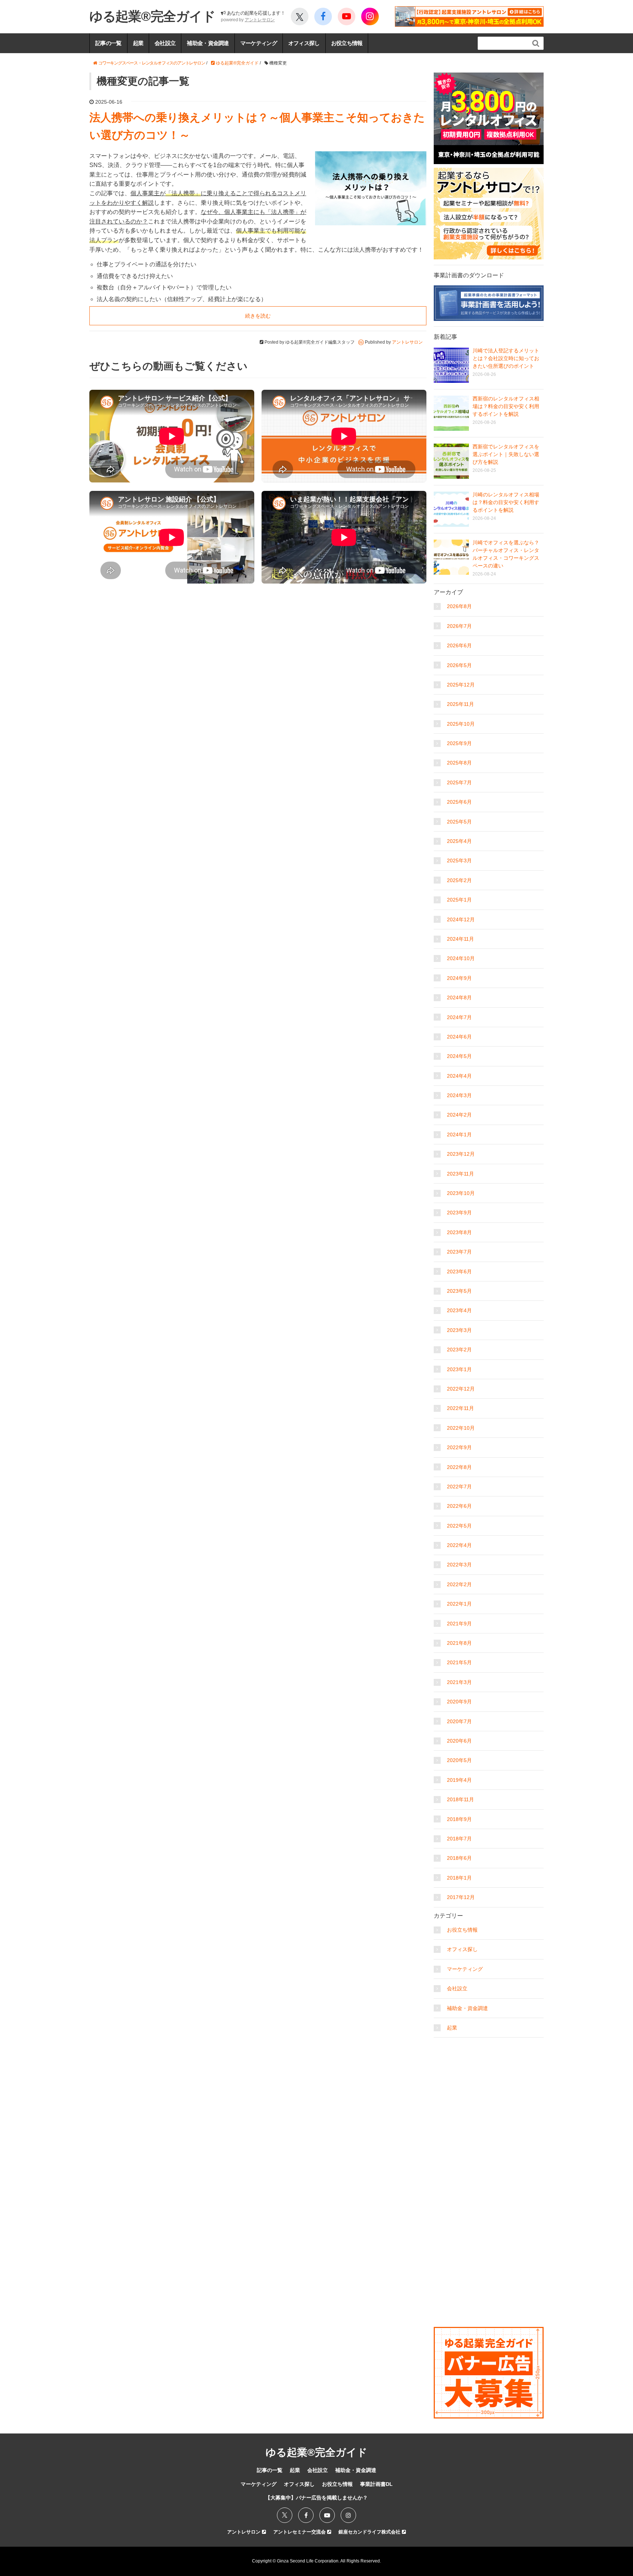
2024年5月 (459, 1056)
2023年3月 (459, 1330)
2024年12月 (461, 919)
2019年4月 (459, 1780)
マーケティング (259, 43)
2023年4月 (459, 1310)
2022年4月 (459, 1545)
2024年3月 (459, 1095)
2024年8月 (459, 998)
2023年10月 (461, 1193)
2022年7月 (459, 1487)
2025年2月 (459, 880)
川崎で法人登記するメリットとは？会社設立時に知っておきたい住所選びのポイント (506, 358)
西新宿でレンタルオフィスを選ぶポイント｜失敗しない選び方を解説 (506, 454)
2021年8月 (459, 1643)
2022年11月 (460, 1408)
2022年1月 (459, 1604)
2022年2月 (459, 1584)
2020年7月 (459, 1721)
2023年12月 (461, 1154)
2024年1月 (459, 1135)
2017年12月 (461, 1897)
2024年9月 (459, 978)
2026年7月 (459, 626)
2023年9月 (459, 1213)
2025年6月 (459, 802)
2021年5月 (459, 1662)
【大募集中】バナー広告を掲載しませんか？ (316, 2498)
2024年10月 (461, 958)
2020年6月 (459, 1741)
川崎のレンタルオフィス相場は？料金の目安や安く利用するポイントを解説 (506, 502)
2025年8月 (459, 763)
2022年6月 (459, 1506)
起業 (138, 43)
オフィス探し (304, 43)
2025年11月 (460, 704)
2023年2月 (459, 1350)
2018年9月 (459, 1819)
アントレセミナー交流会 (300, 2532)
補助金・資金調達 (208, 43)
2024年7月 (459, 1017)
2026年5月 (459, 665)
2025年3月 (459, 860)
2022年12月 (461, 1389)
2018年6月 (459, 1858)
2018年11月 (460, 1799)
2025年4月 (459, 841)
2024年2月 (459, 1115)
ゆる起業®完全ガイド (152, 16)
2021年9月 (459, 1624)
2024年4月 (459, 1076)
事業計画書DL (376, 2484)
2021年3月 (459, 1682)
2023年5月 (459, 1291)
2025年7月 (459, 782)
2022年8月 (459, 1467)
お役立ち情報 (347, 43)
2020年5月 (459, 1760)
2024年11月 (460, 939)
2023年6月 (459, 1272)
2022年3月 (459, 1565)
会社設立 (165, 43)
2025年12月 (461, 685)
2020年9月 (459, 1702)
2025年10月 (461, 724)
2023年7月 (459, 1252)
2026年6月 (459, 645)
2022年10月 (461, 1428)
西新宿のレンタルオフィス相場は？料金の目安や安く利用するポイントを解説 (506, 406)
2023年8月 (459, 1232)
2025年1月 (459, 900)
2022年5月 (459, 1526)
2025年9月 (459, 743)
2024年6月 (459, 1037)
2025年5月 (459, 822)
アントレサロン (260, 20)
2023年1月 (459, 1369)
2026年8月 (459, 606)
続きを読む (258, 316)
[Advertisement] (489, 2087)
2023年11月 (460, 1174)
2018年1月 (459, 1878)
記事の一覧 (108, 43)
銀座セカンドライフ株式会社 (370, 2532)
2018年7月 (459, 1839)
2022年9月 (459, 1447)
